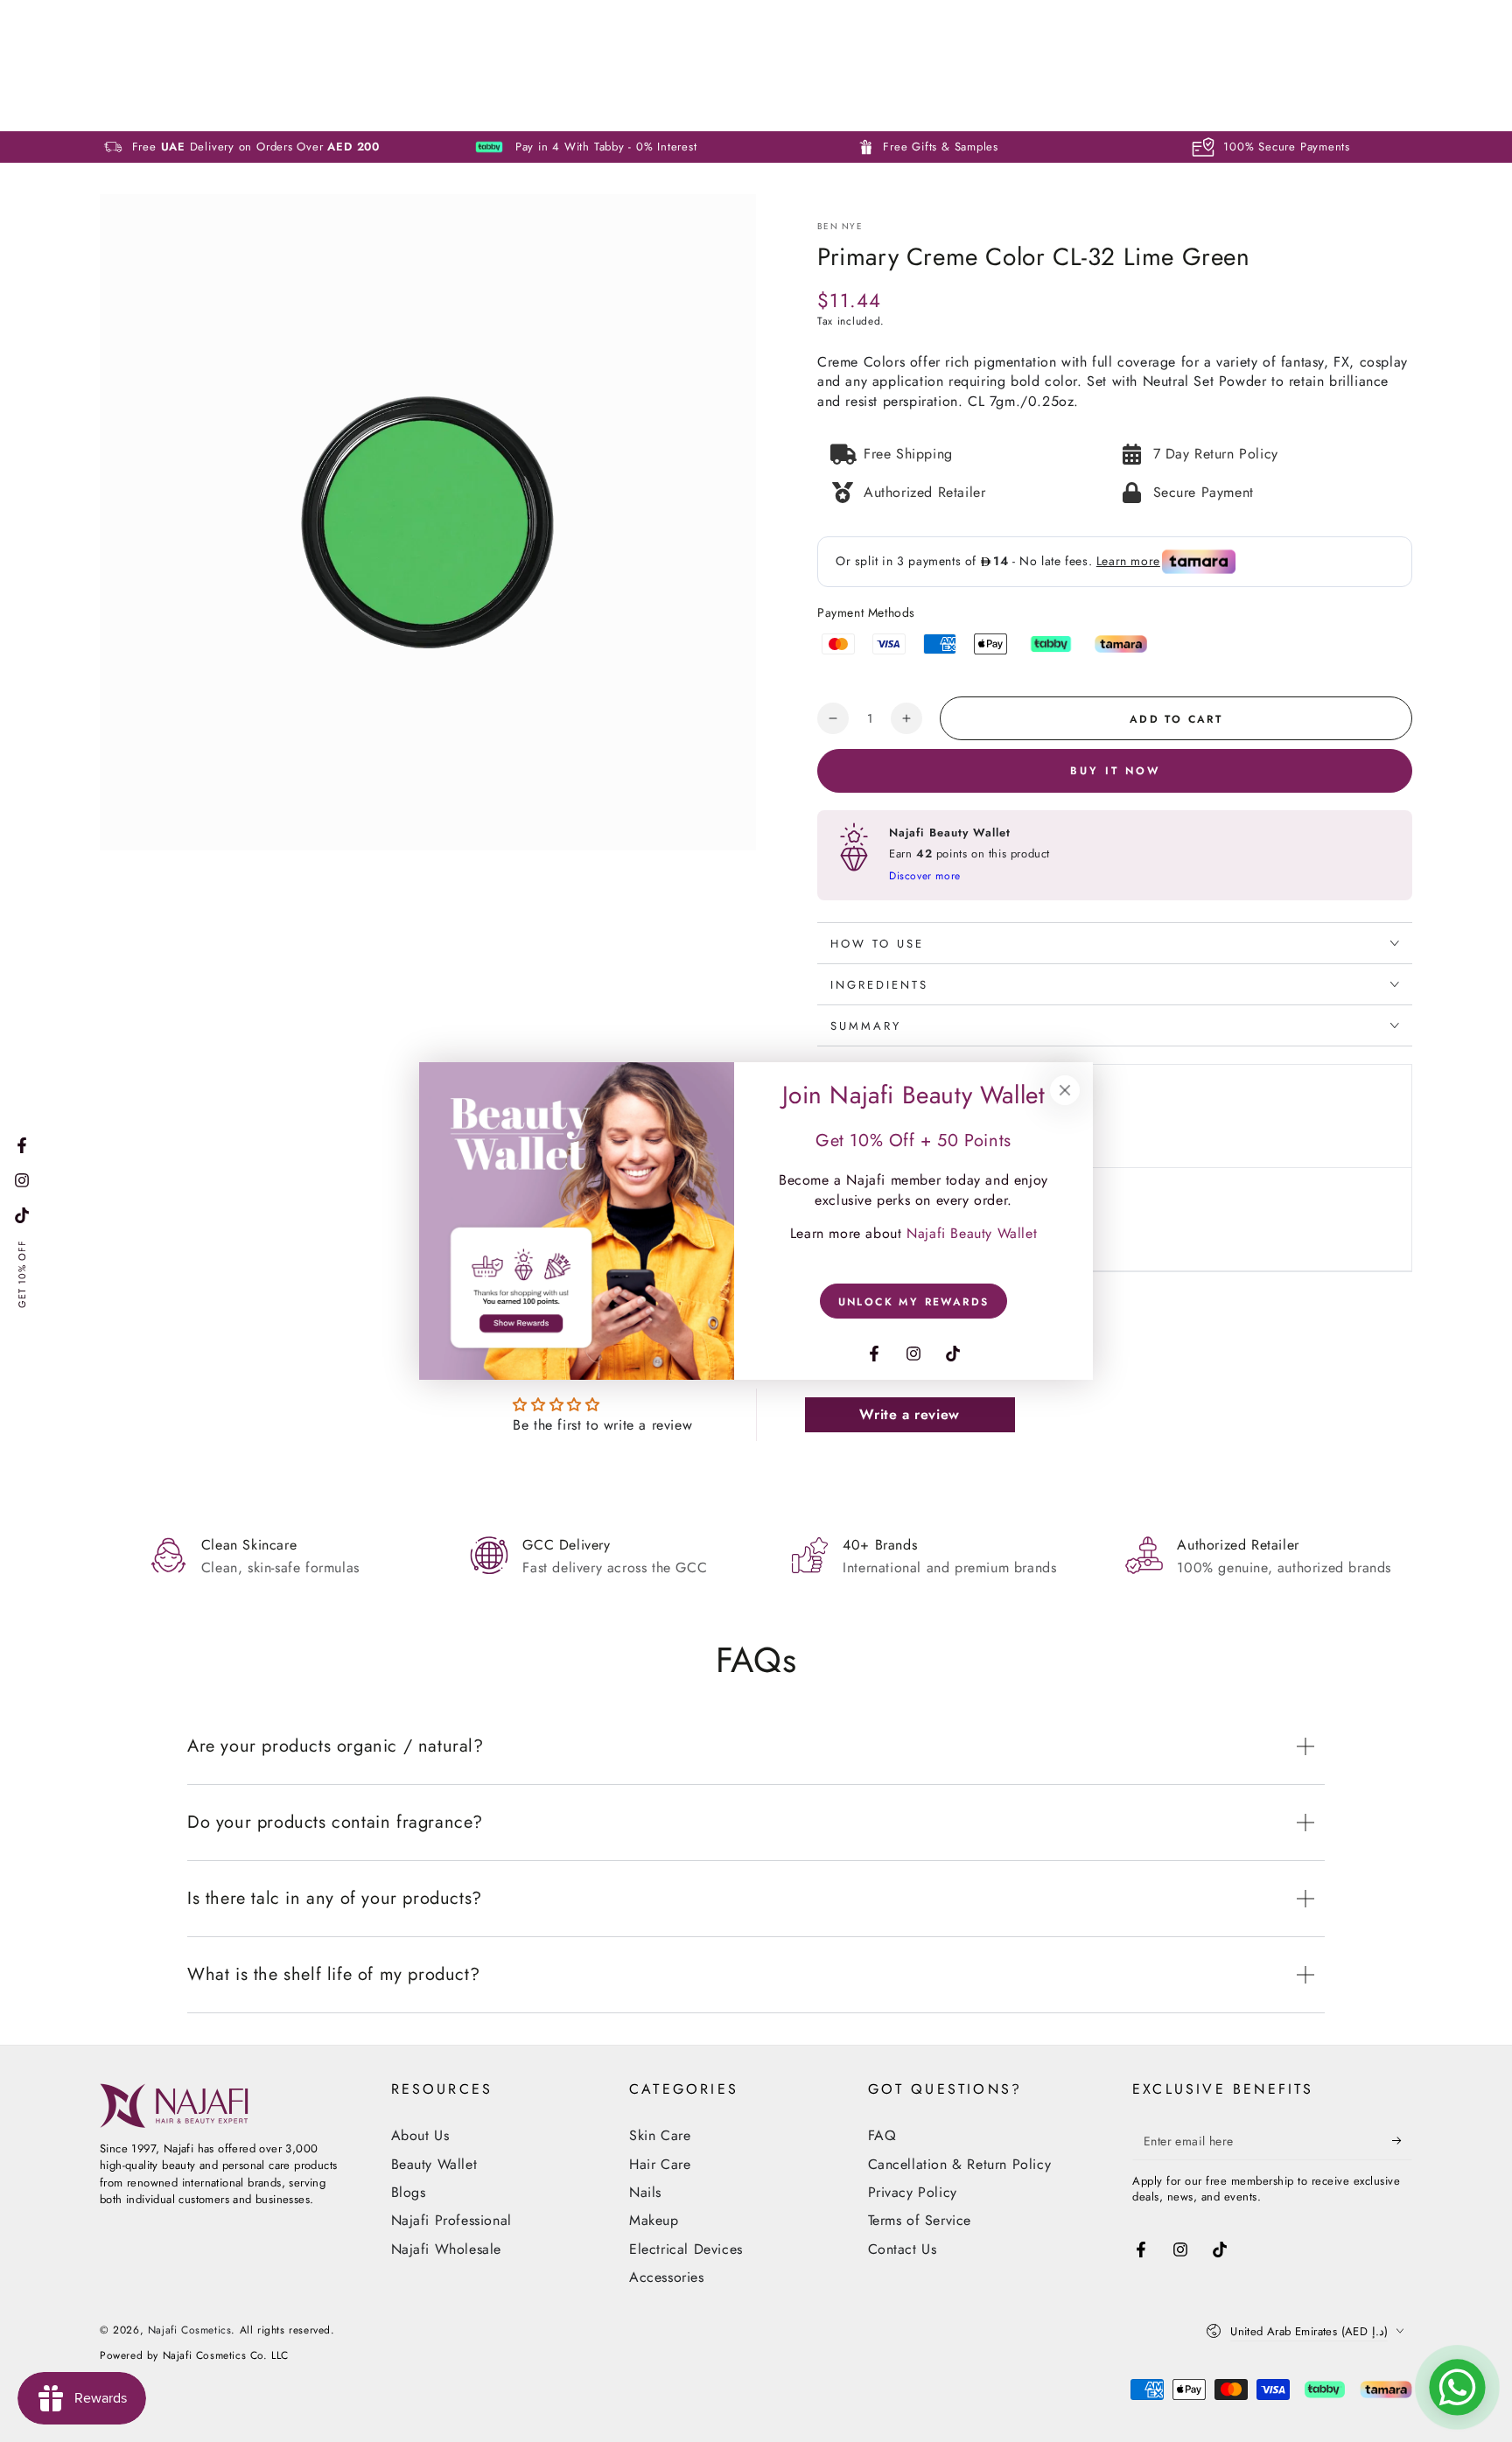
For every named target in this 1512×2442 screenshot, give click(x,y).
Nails (645, 2192)
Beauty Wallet (434, 2164)
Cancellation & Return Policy (960, 2164)
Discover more (925, 876)
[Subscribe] (1402, 2140)
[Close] (1065, 1090)
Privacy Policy (913, 2192)
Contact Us (903, 2249)
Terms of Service (920, 2220)
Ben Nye (840, 227)
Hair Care (660, 2164)
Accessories (667, 2277)
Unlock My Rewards (914, 1302)
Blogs (409, 2192)
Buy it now (1115, 771)
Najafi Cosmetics (190, 2330)
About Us (420, 2135)
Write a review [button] (909, 1414)
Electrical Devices (686, 2249)
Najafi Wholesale (447, 2249)
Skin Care (660, 2135)
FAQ (882, 2135)
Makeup (654, 2220)
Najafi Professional (451, 2220)
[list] (756, 1555)
